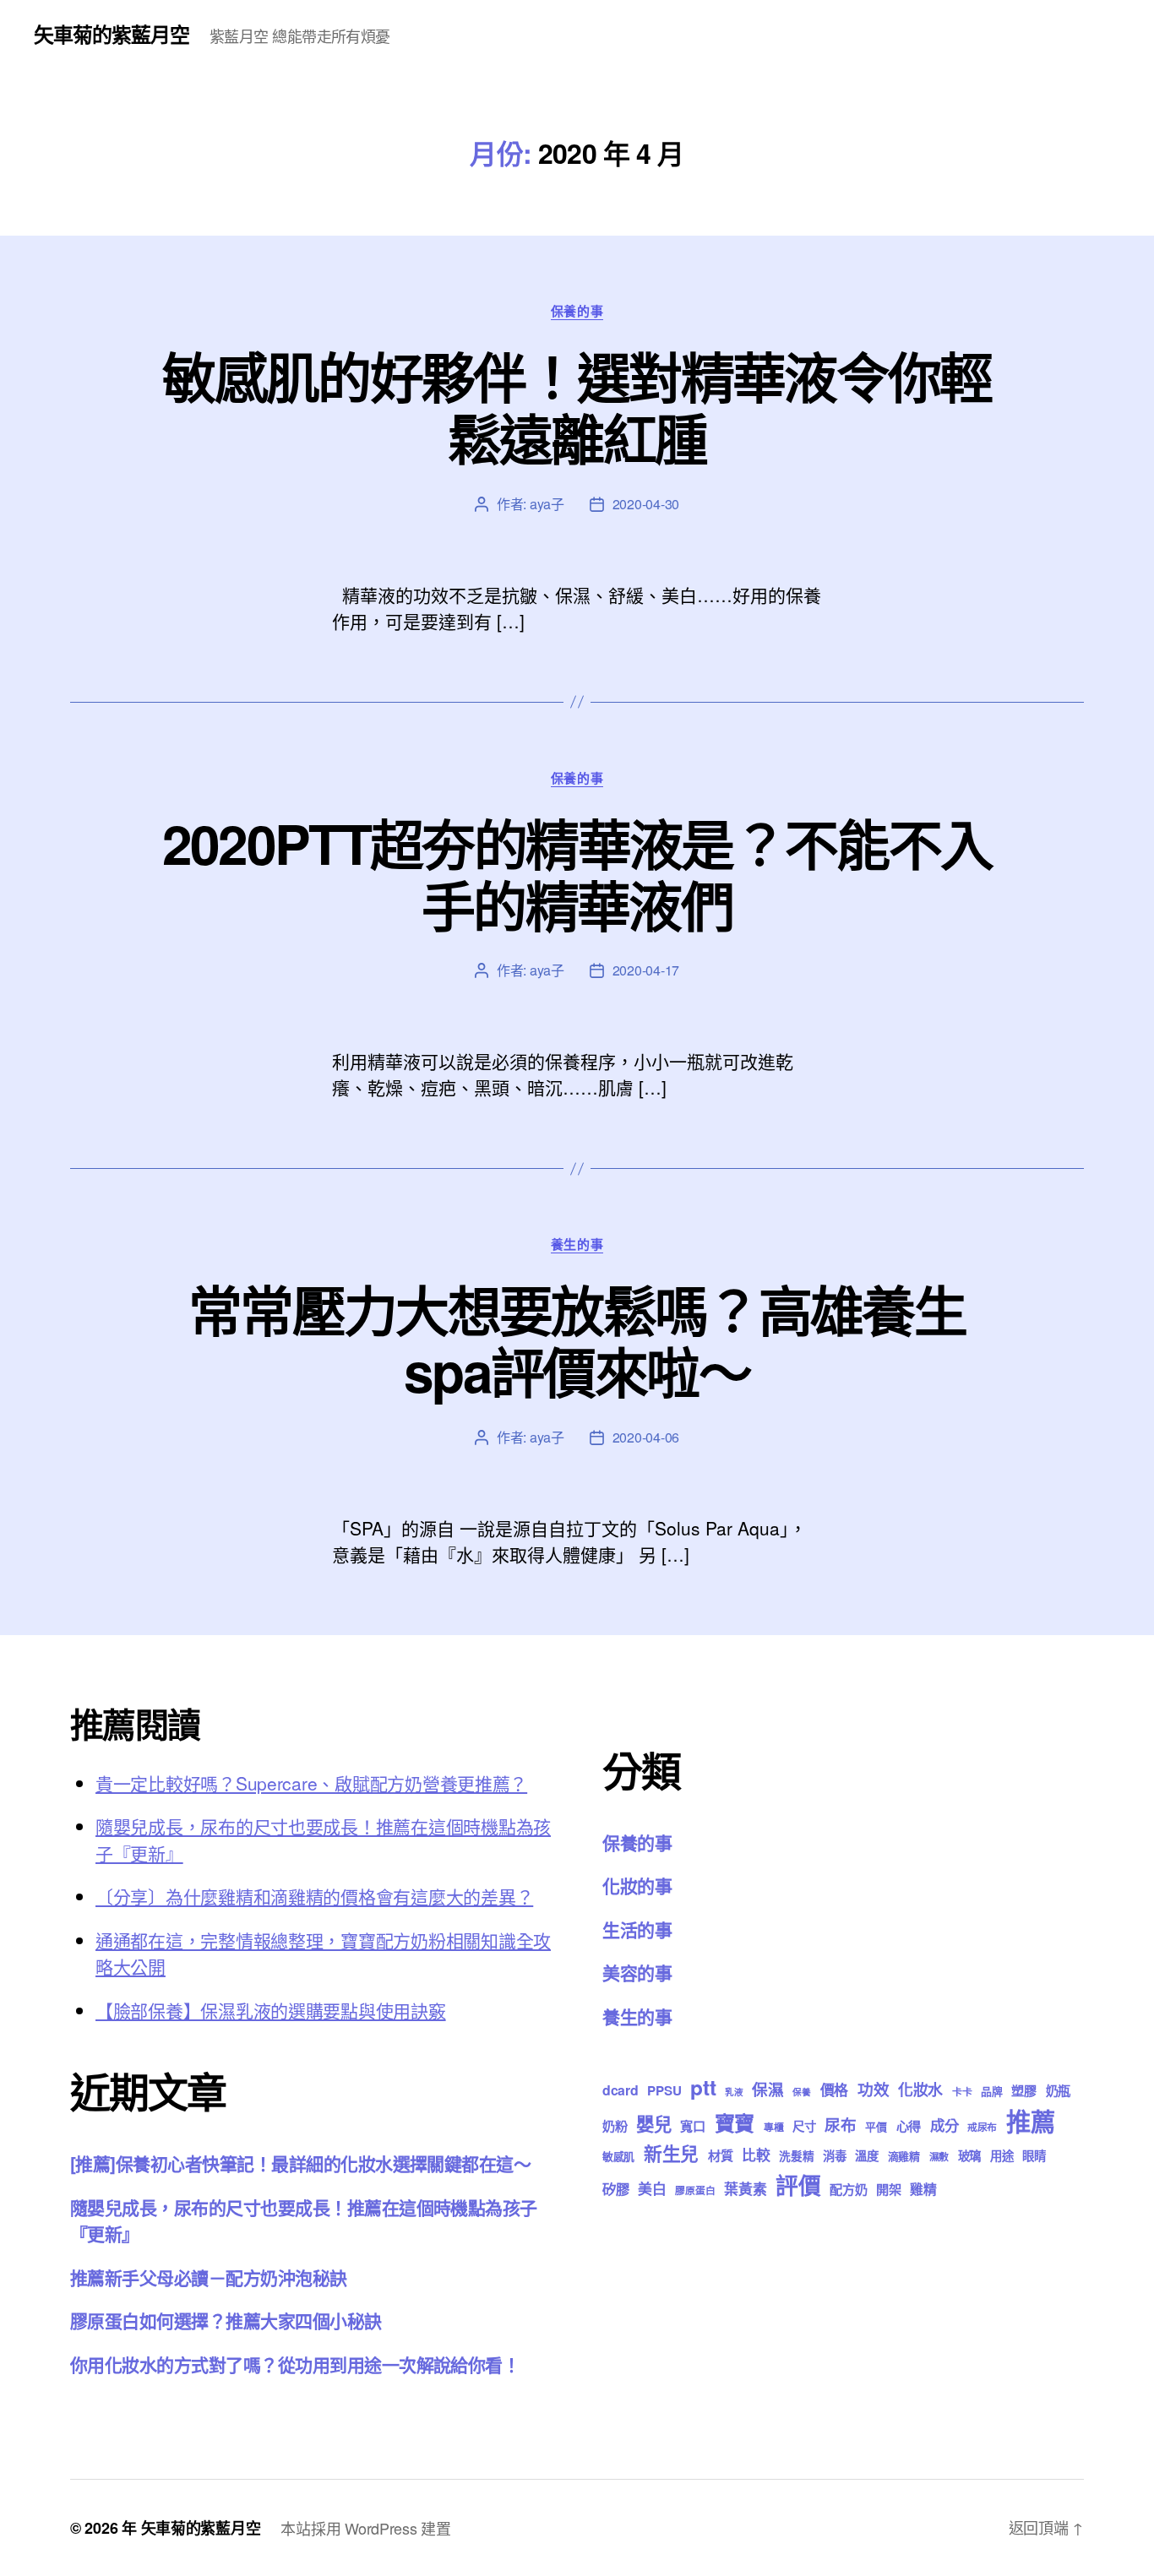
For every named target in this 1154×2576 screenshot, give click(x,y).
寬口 (692, 2126)
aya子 (547, 504)
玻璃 (969, 2155)
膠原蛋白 (695, 2190)
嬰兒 (653, 2124)
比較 (756, 2155)
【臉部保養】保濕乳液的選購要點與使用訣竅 (271, 2010)
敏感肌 (618, 2156)
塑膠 (1023, 2090)
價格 (834, 2090)
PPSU (664, 2090)
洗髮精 (796, 2156)
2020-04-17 (646, 970)
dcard (621, 2090)
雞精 (923, 2189)
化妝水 (920, 2090)
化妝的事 (637, 1885)
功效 (873, 2089)
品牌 (991, 2091)
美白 (652, 2188)
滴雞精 (904, 2156)
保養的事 (577, 312)
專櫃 (773, 2127)
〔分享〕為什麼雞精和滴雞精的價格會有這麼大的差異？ (314, 1896)
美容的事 (637, 1972)
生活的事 (637, 1929)
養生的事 (577, 1245)
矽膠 (615, 2189)
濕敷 (939, 2157)
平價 (876, 2126)
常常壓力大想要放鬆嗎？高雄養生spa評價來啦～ (577, 1340)
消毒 (834, 2155)
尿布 (840, 2125)
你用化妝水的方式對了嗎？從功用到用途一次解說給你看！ (295, 2364)
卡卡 (962, 2092)
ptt (703, 2087)
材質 (720, 2155)
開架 (888, 2189)
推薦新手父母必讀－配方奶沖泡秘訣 (209, 2277)
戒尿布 (982, 2127)
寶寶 (735, 2122)
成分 (944, 2125)
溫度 (866, 2155)
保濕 (768, 2089)
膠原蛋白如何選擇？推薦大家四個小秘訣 (226, 2320)
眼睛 (1034, 2155)
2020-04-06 (646, 1437)
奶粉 (615, 2126)
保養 (801, 2092)
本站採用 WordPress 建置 (365, 2528)
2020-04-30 (646, 504)
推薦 (1030, 2121)
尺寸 (804, 2126)
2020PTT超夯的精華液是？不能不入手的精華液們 (577, 874)
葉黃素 (745, 2188)
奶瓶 (1058, 2090)
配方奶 (848, 2189)
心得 (909, 2126)
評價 (798, 2185)
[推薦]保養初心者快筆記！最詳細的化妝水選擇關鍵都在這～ (300, 2163)
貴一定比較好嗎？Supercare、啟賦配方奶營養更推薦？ (311, 1783)
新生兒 (671, 2153)
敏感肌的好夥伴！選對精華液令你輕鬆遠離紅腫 (577, 407)
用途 (1002, 2155)
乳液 (734, 2092)
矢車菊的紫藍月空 (112, 34)
